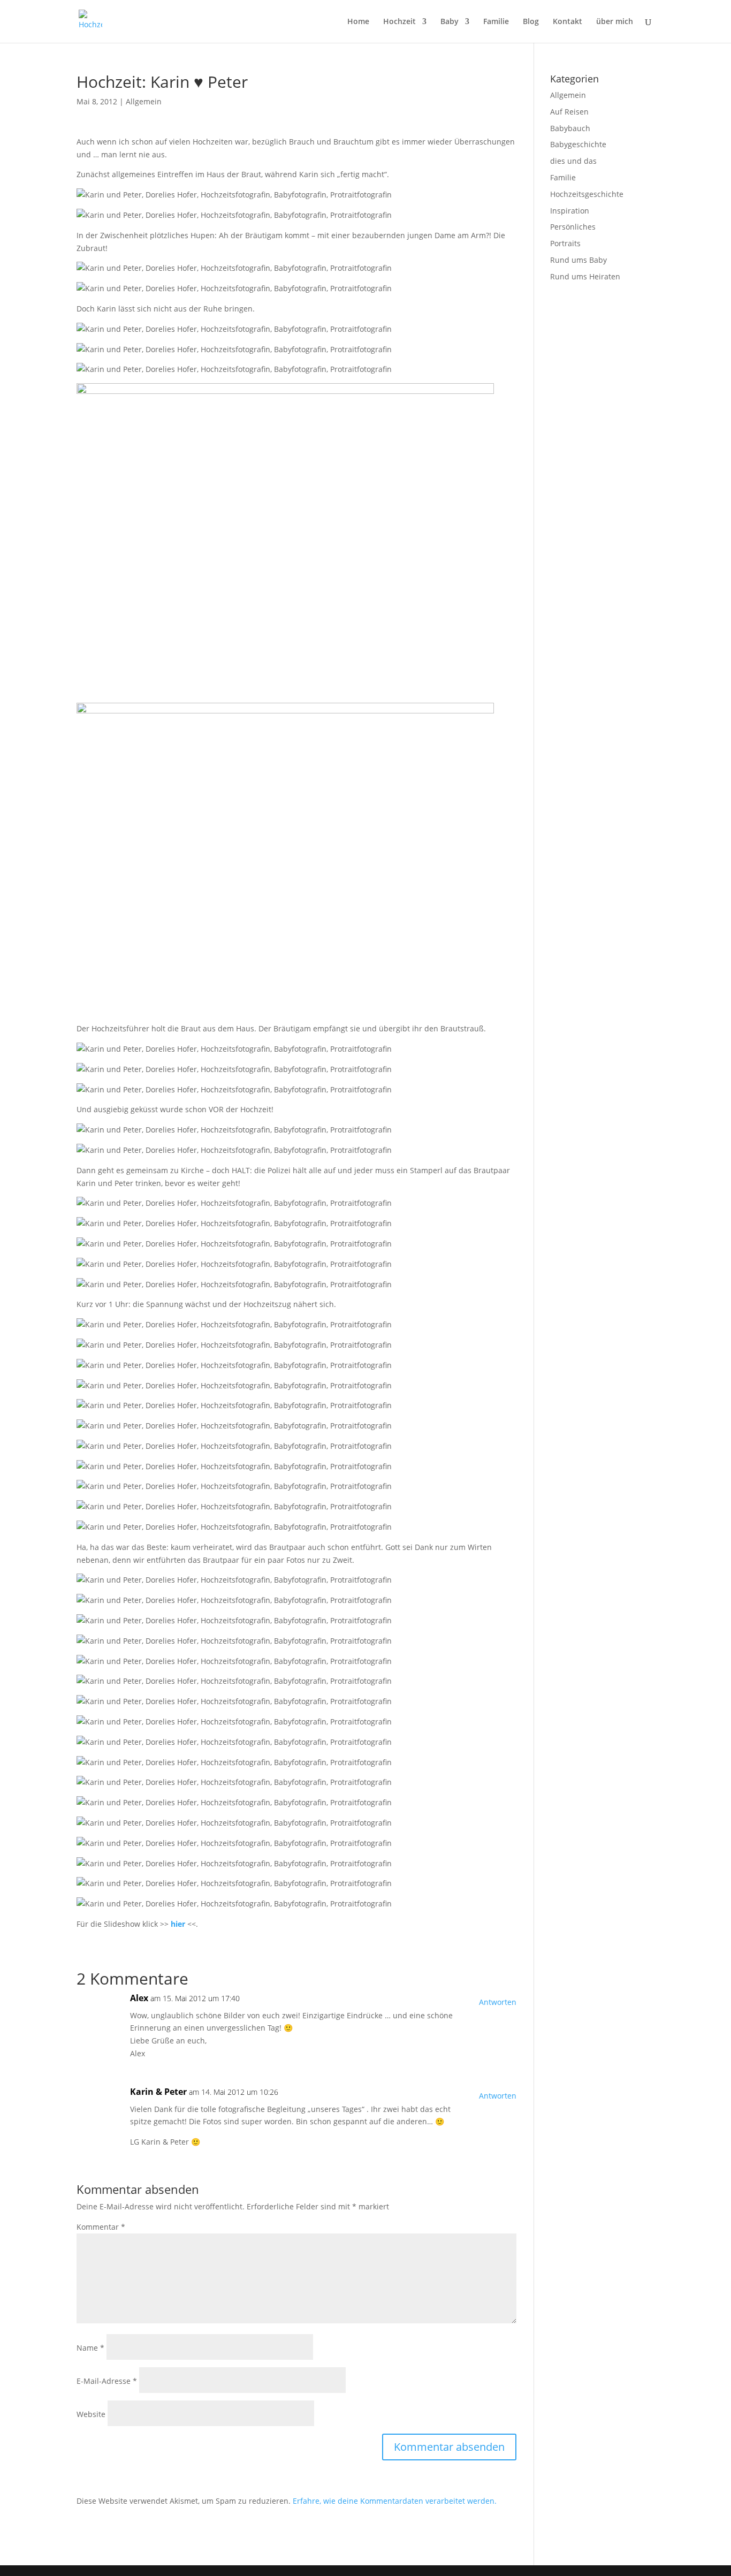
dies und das (573, 161)
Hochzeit (399, 22)
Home (358, 22)
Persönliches (573, 227)
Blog (531, 22)
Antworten (498, 2002)
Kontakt (568, 22)
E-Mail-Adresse (107, 2381)
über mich (615, 22)
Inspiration (570, 211)
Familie (496, 22)
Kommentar (101, 2227)
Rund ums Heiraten (585, 276)
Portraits (565, 243)
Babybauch (570, 128)
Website (91, 2414)
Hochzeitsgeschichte (587, 194)
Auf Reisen (569, 112)
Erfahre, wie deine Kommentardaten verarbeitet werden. (395, 2501)
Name (90, 2348)
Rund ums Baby (578, 260)
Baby (450, 22)
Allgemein (144, 101)
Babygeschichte (578, 144)
